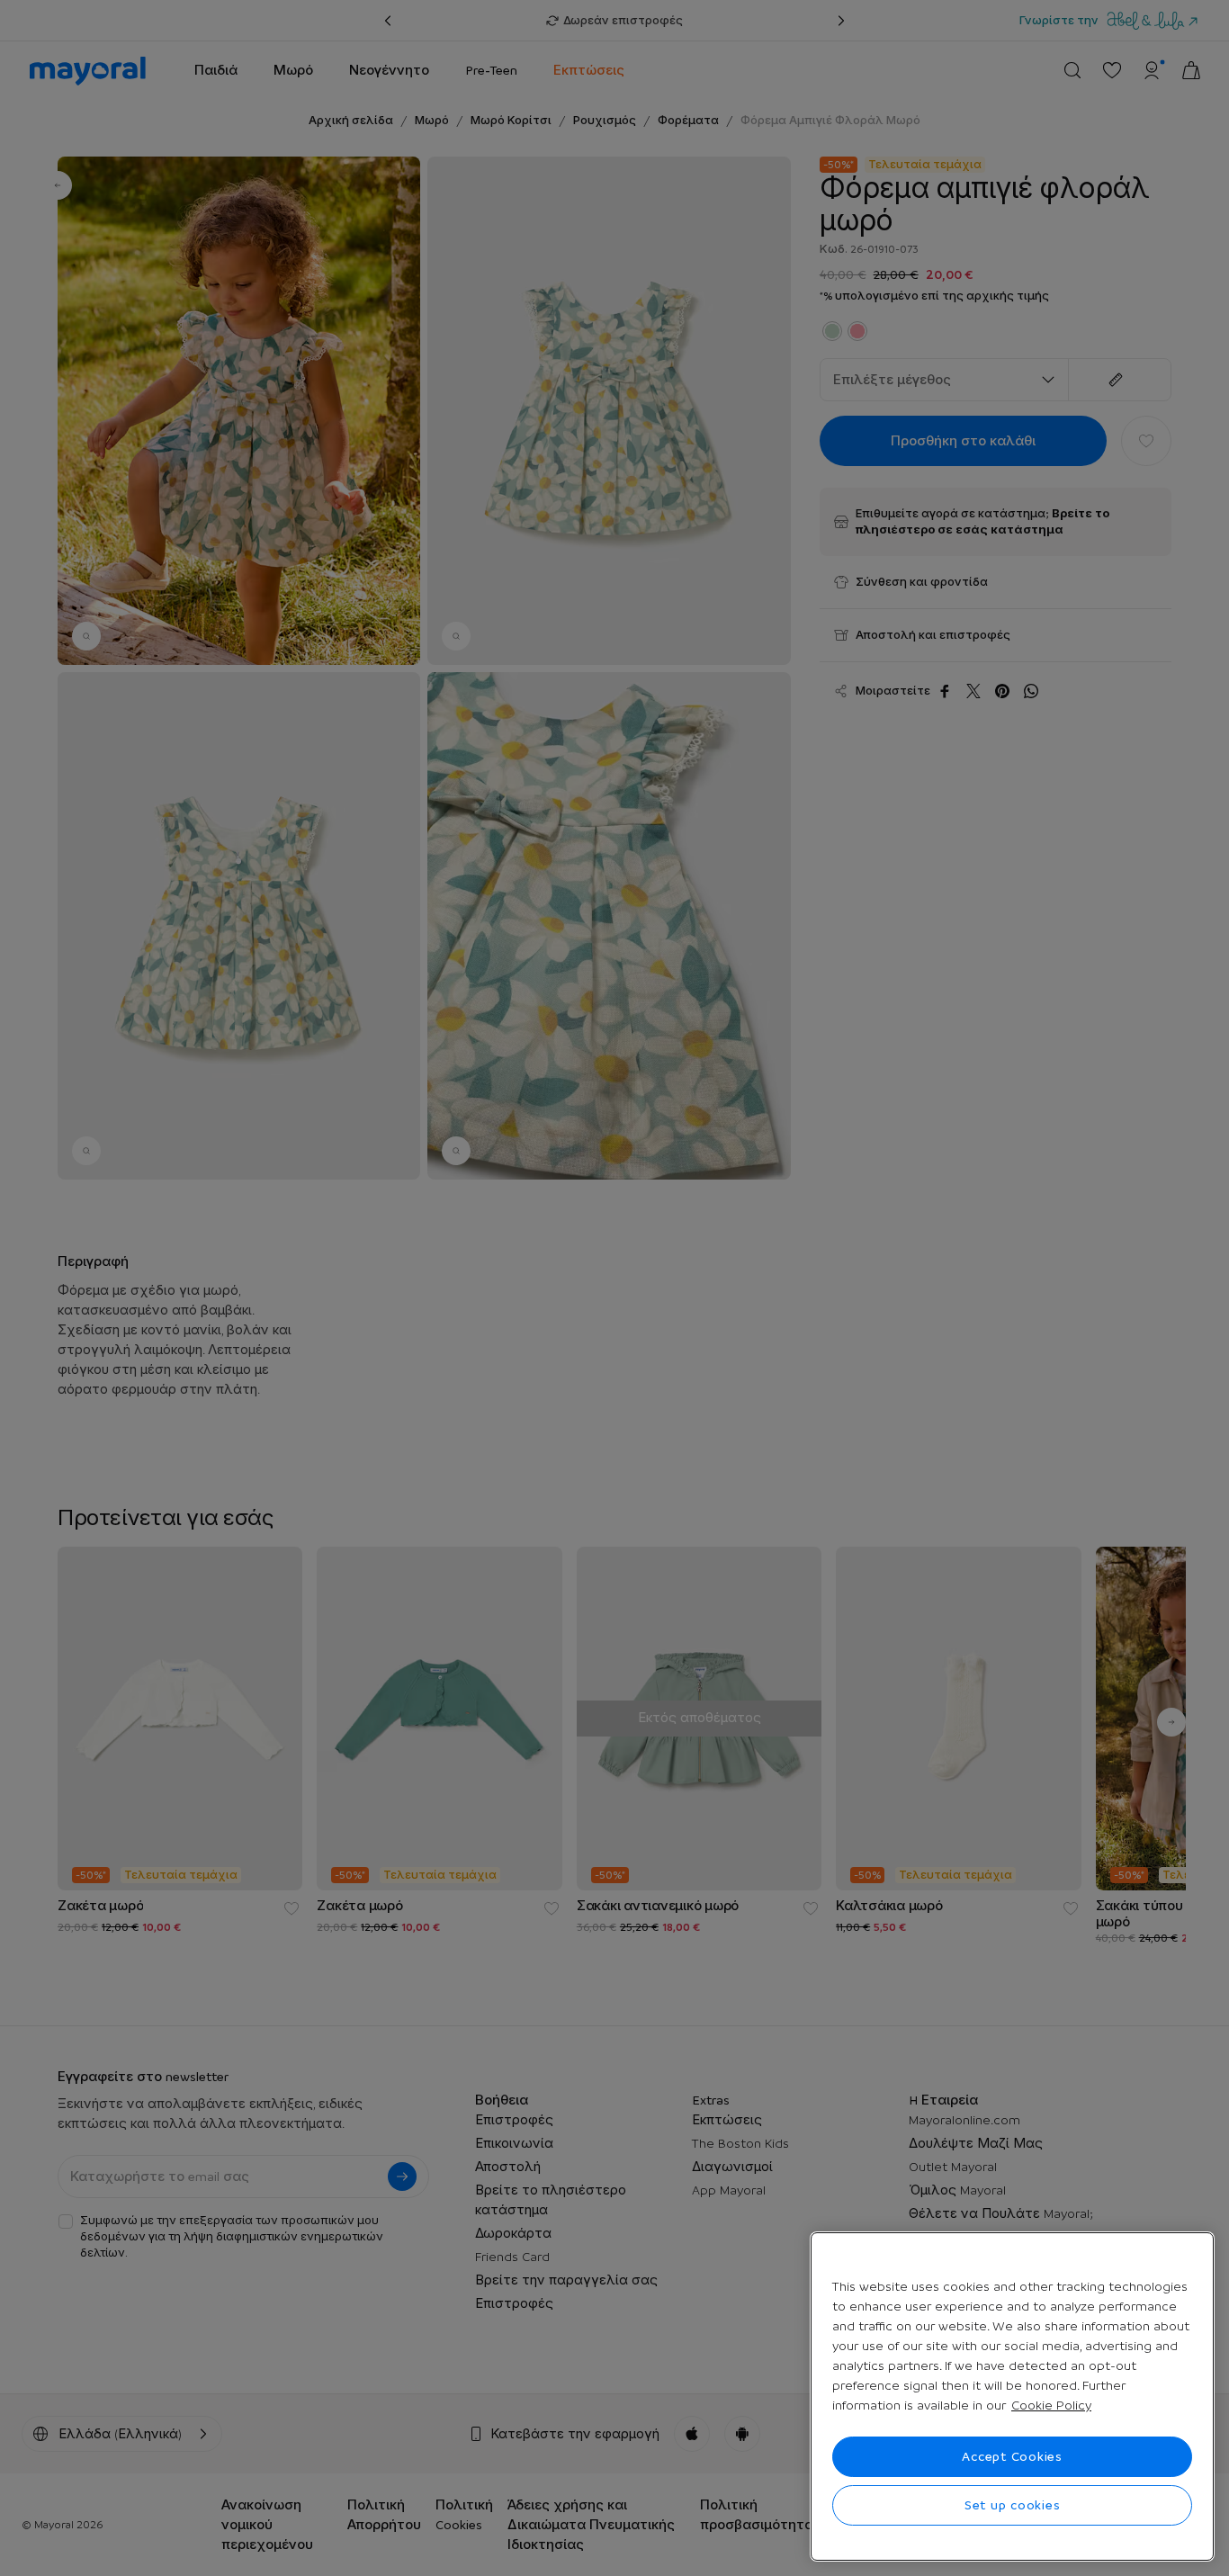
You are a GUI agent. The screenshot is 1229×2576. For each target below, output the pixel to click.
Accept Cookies (1012, 2456)
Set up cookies (1013, 2505)
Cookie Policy (1051, 2405)
